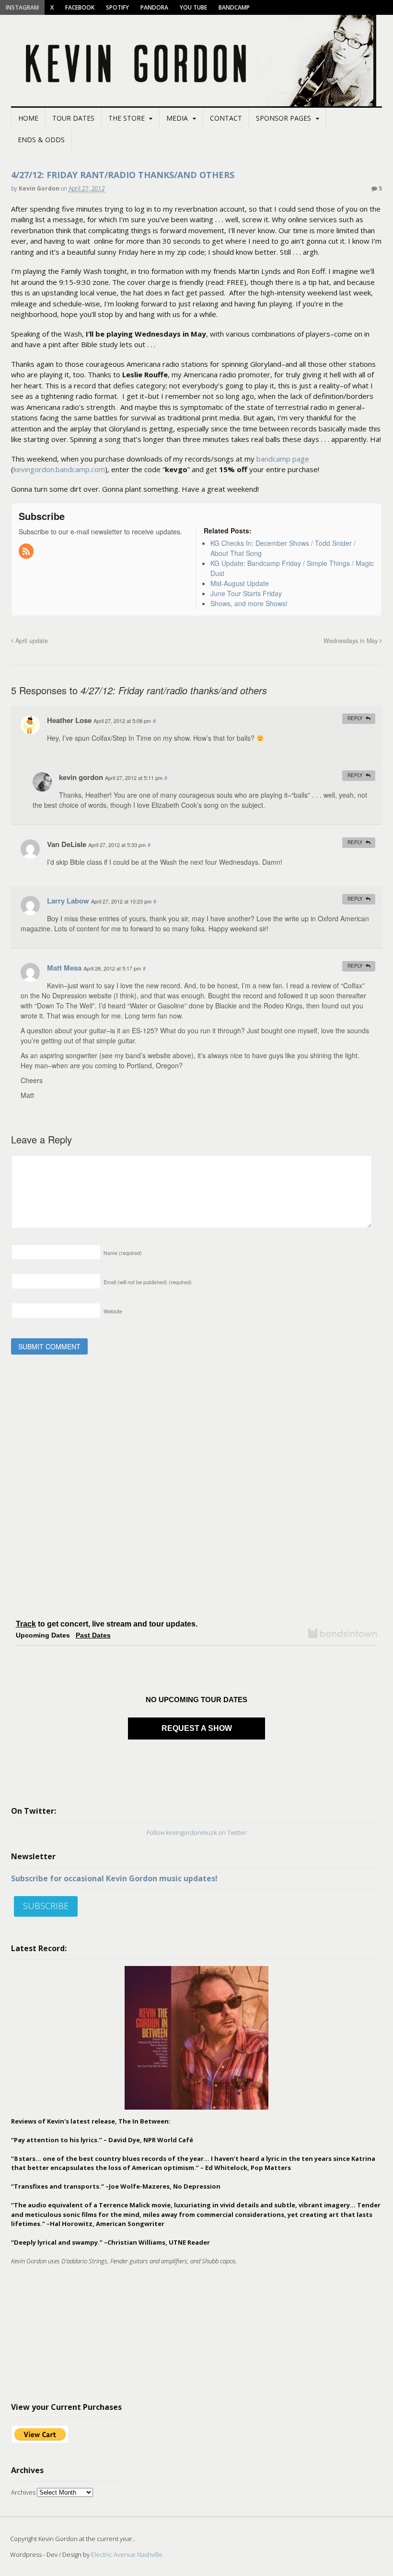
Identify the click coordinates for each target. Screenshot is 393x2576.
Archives (23, 2492)
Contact (226, 118)
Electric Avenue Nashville (127, 2554)
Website (113, 1311)
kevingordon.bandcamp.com (59, 469)
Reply (355, 718)
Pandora (154, 7)
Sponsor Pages (283, 118)
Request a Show (197, 1728)
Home (28, 118)
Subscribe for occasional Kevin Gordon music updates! (114, 1878)
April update (31, 641)
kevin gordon (39, 188)
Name (123, 1253)
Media (177, 118)
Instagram (22, 7)
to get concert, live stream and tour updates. (107, 1624)
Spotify (117, 7)
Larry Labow (68, 901)
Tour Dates (73, 118)
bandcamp (234, 7)
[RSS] (27, 552)
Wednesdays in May (352, 641)
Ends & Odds (41, 140)
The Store (127, 118)
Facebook (80, 7)
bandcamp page (283, 459)
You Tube (193, 7)
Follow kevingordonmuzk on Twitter (196, 1832)
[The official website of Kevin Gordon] (197, 102)
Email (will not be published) (148, 1282)
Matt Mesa (64, 968)
